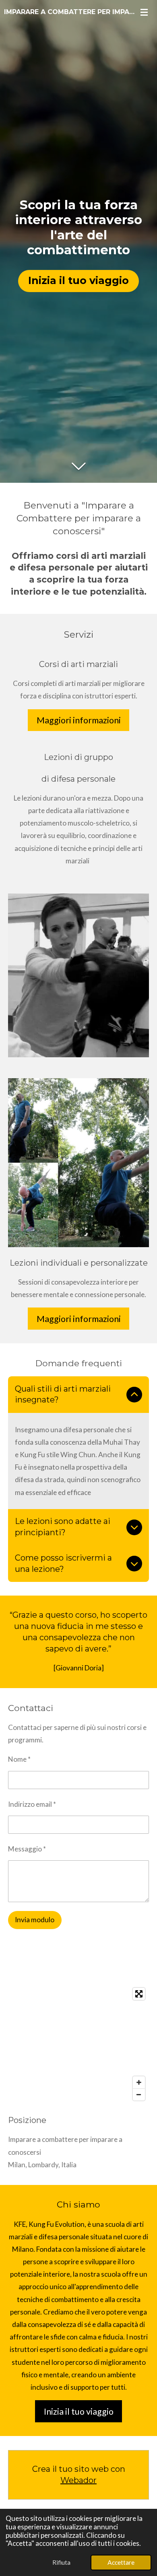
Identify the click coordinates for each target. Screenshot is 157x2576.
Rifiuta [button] (61, 2562)
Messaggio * (27, 1849)
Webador (78, 2480)
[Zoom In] (139, 2082)
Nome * (19, 1759)
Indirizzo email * (32, 1804)
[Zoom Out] (139, 2094)
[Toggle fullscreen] (139, 1994)
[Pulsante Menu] (144, 12)
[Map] (78, 2044)
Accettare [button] (121, 2562)
